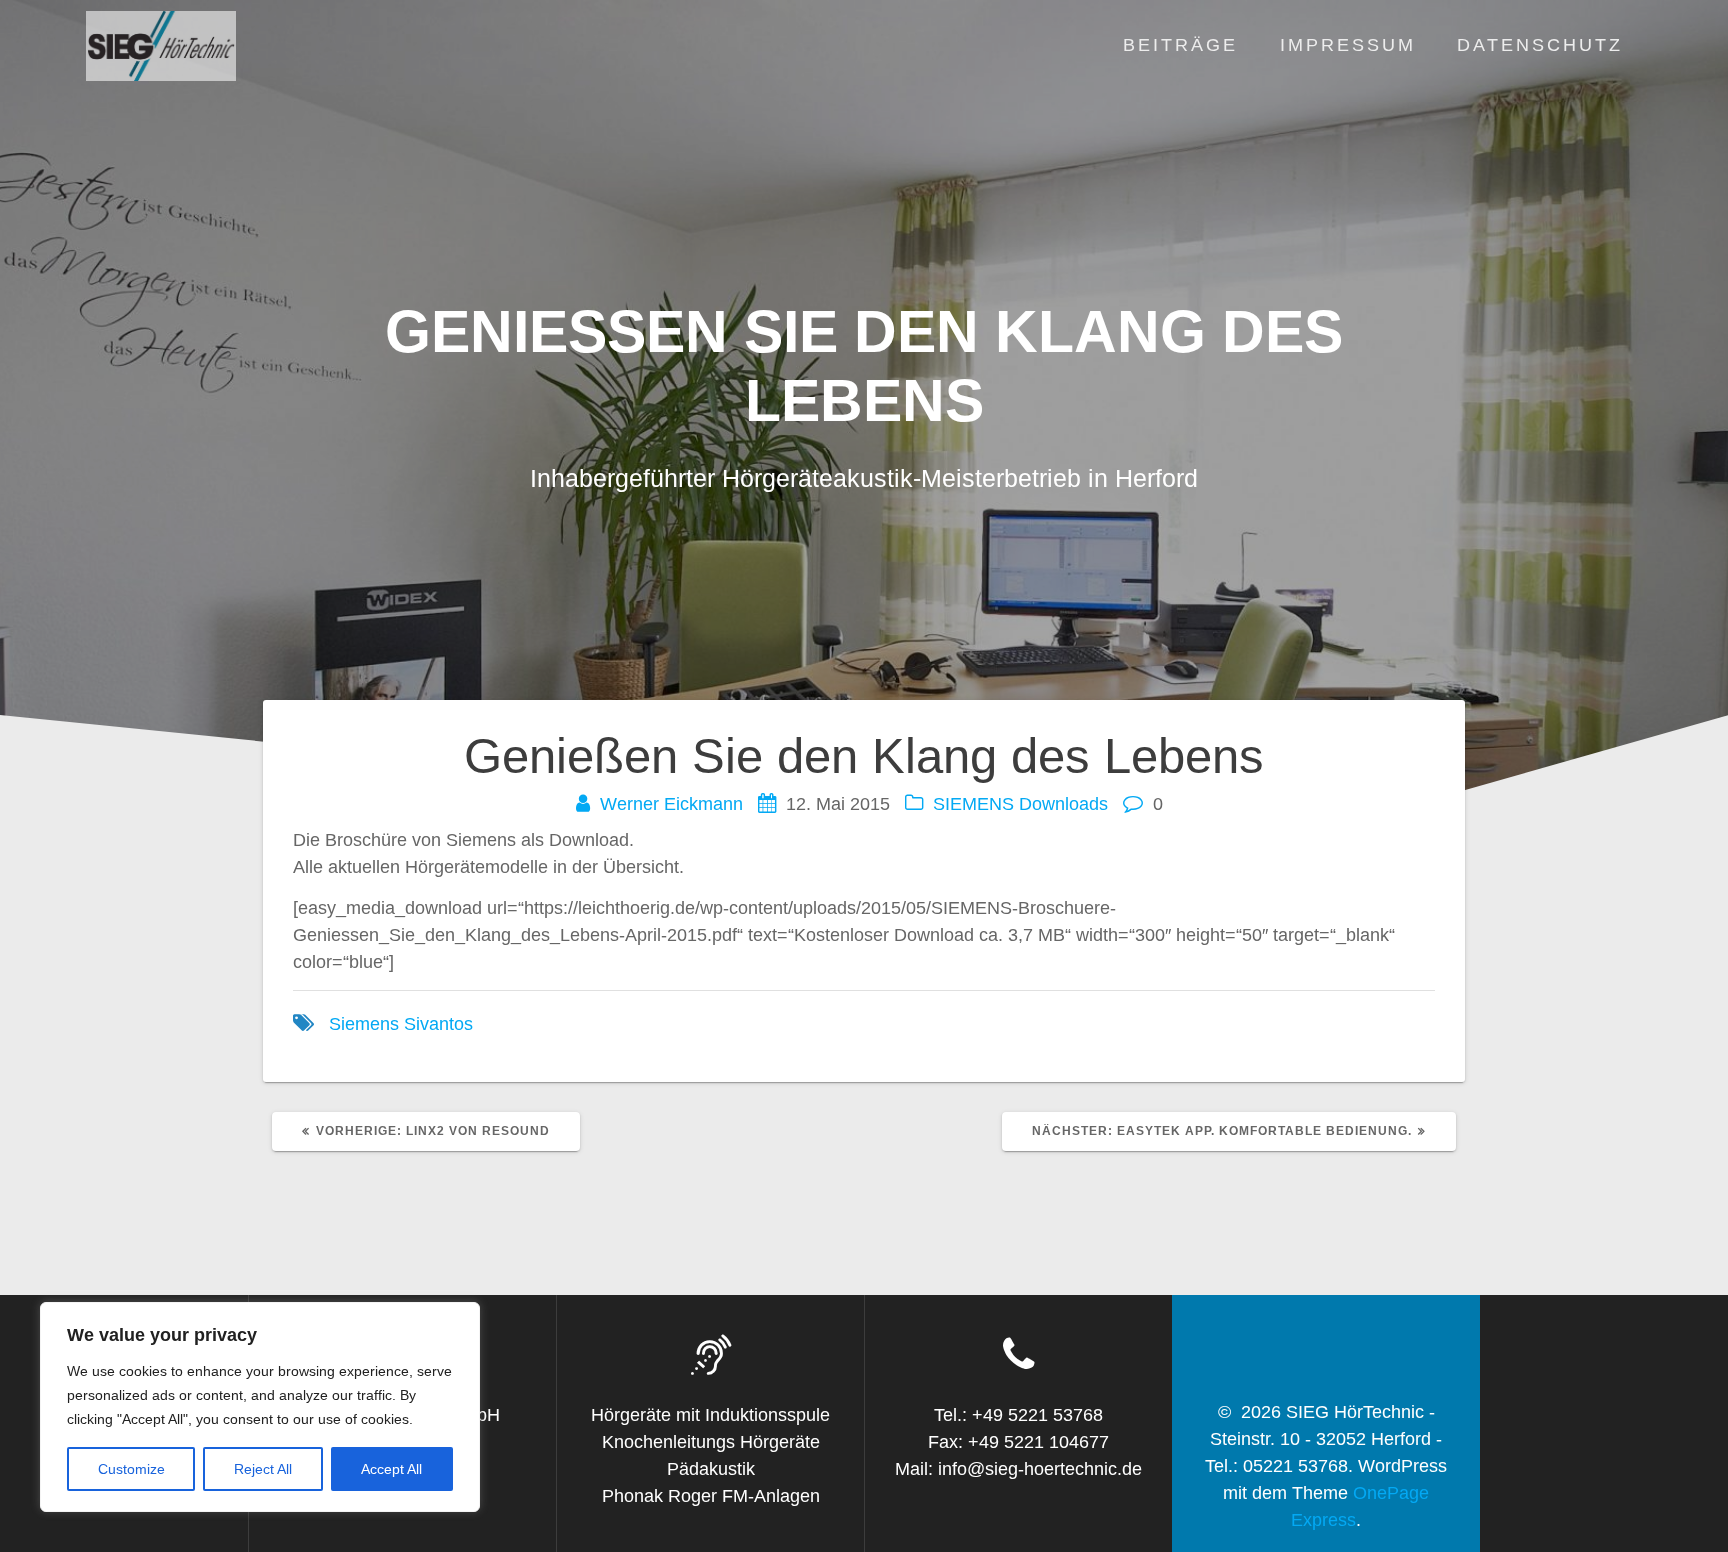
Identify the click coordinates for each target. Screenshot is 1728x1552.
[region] (260, 1407)
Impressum (1348, 45)
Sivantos (438, 1024)
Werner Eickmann (671, 804)
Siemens (364, 1024)
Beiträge (1180, 45)
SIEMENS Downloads (1020, 804)
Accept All (391, 1469)
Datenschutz (1540, 45)
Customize (131, 1469)
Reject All (263, 1469)
